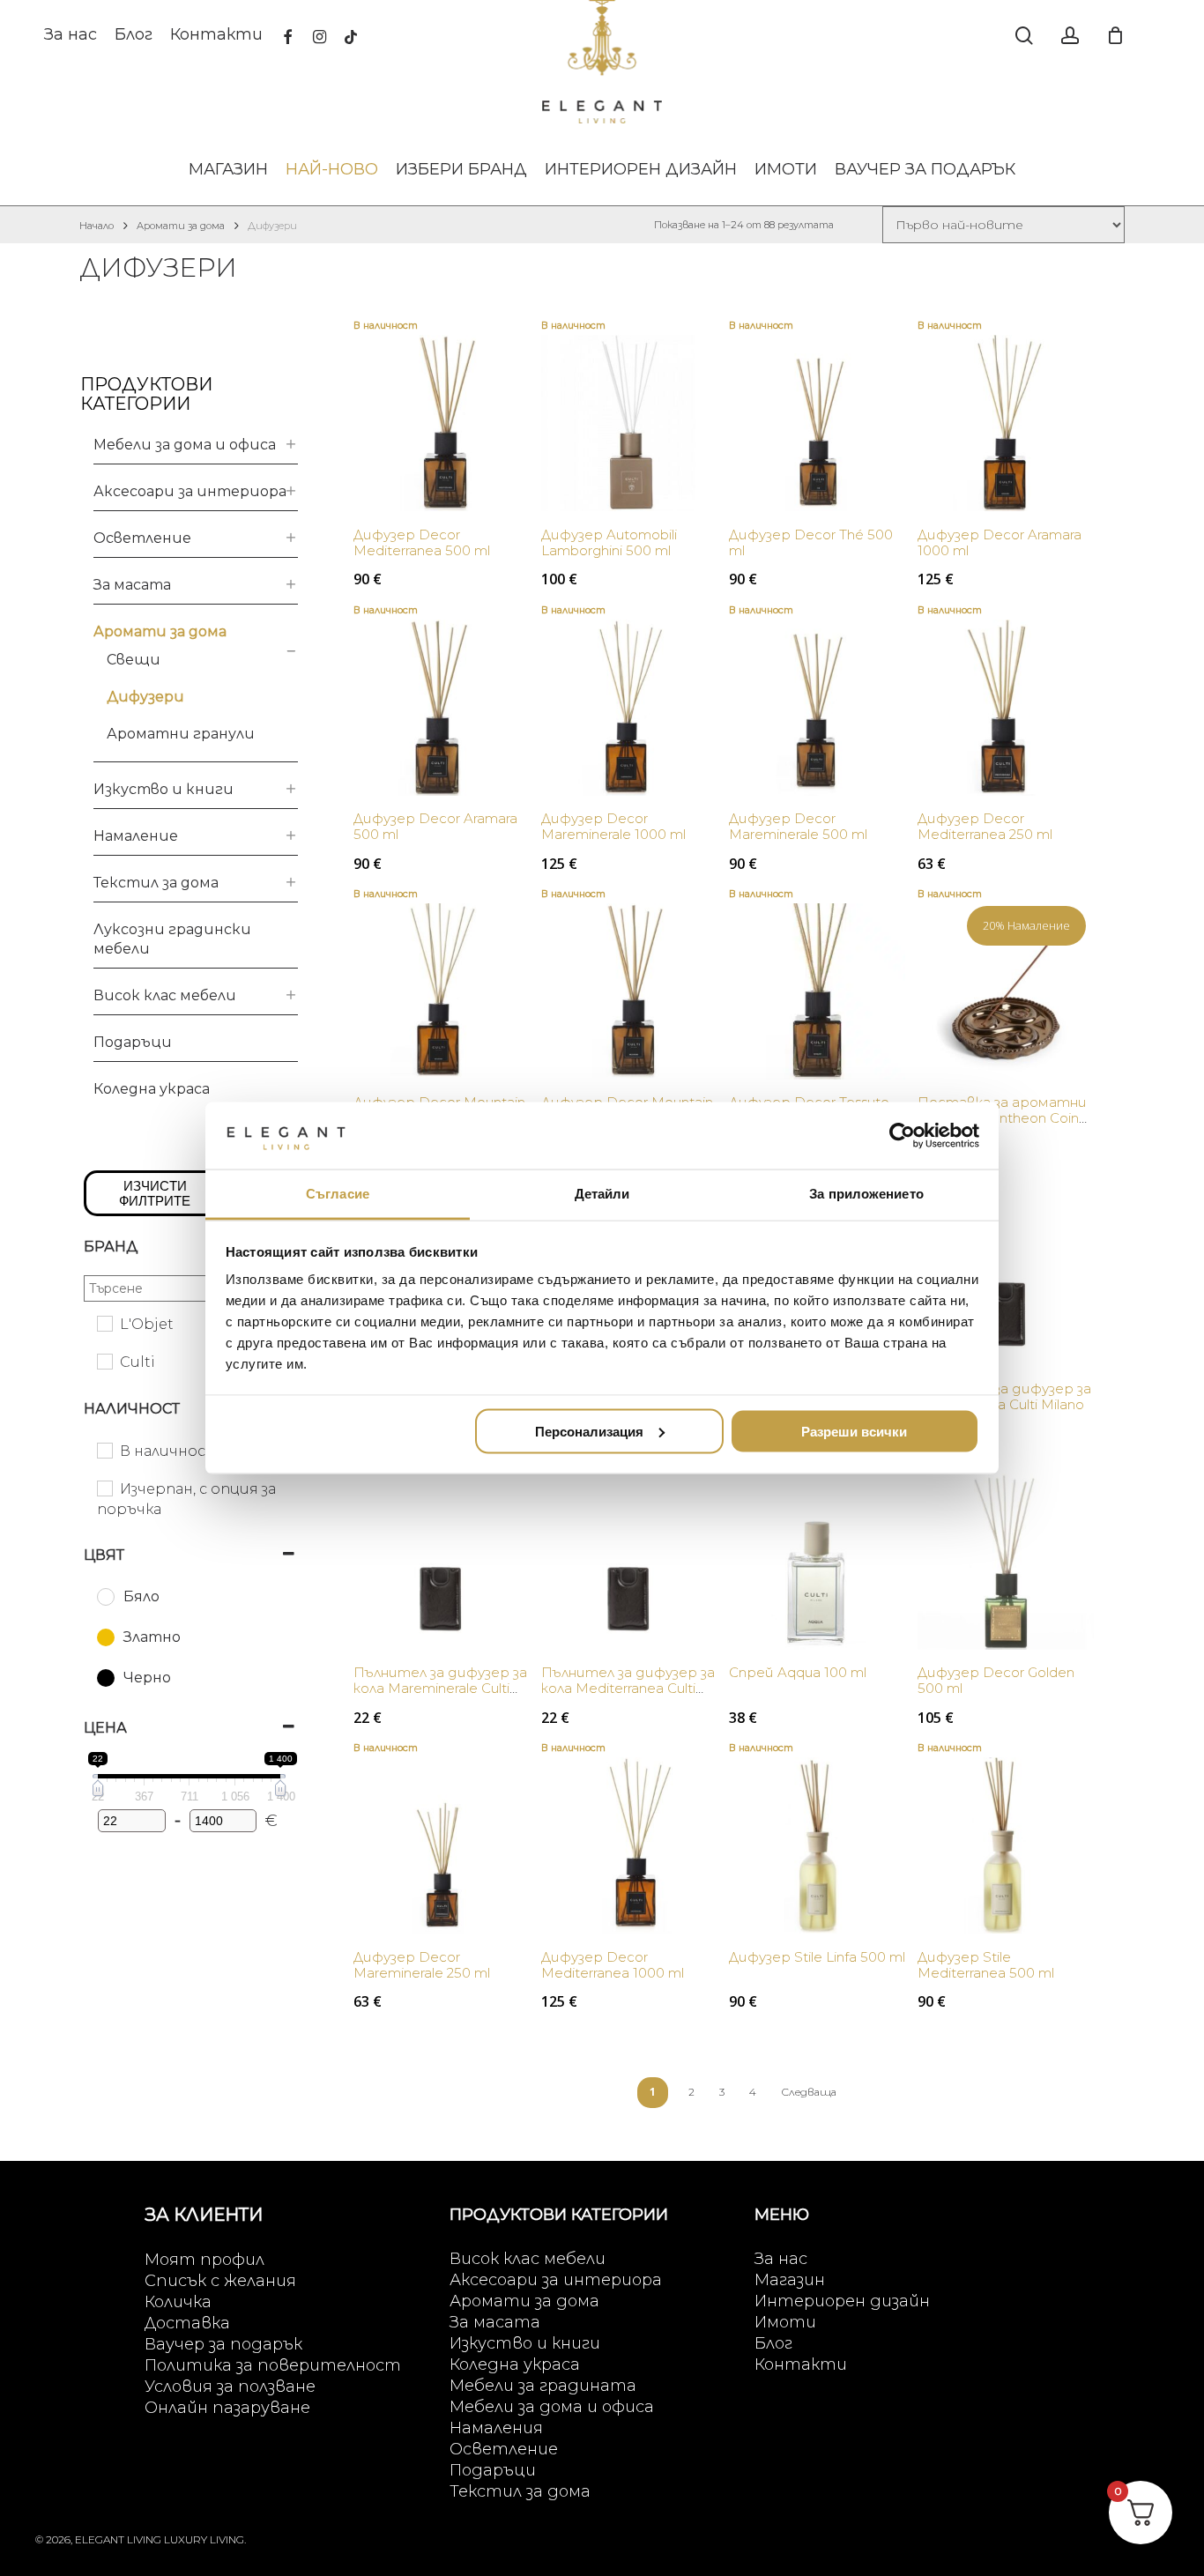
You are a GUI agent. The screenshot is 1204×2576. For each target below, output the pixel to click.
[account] (1070, 36)
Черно (147, 1678)
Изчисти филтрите (155, 1193)
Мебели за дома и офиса (185, 445)
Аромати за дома (181, 226)
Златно (152, 1637)
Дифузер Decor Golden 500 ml (996, 1680)
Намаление (136, 836)
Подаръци (133, 1042)
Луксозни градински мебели (172, 939)
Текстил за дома (156, 883)
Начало (97, 226)
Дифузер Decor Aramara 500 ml (435, 826)
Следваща (809, 2092)
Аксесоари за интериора (190, 491)
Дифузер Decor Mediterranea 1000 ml (613, 1965)
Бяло (141, 1596)
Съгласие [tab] (338, 1194)
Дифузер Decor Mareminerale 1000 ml (613, 826)
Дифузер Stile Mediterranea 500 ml (986, 1965)
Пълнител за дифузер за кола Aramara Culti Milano (1004, 1396)
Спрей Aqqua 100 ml (798, 1672)
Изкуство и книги (164, 789)
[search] (1024, 36)
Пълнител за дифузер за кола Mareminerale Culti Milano (440, 1688)
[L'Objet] (104, 1323)
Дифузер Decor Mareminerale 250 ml (422, 1965)
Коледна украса (152, 1089)
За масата (132, 585)
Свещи (134, 660)
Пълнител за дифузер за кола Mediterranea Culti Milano (628, 1688)
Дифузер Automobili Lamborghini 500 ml (609, 542)
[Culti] (104, 1361)
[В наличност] (104, 1450)
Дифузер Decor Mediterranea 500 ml (422, 542)
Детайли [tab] (602, 1194)
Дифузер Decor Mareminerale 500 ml (798, 826)
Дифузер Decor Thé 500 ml (811, 542)
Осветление (142, 538)
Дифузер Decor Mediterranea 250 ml (985, 826)
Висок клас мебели (165, 995)
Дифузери (145, 697)
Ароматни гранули (181, 734)
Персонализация (589, 1431)
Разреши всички (854, 1431)
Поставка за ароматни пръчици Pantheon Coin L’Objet (1002, 1118)
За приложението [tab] (866, 1194)
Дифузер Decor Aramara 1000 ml (1000, 542)
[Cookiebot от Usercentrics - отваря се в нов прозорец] (902, 1135)
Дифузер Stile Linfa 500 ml (817, 1957)
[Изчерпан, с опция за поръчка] (104, 1488)
